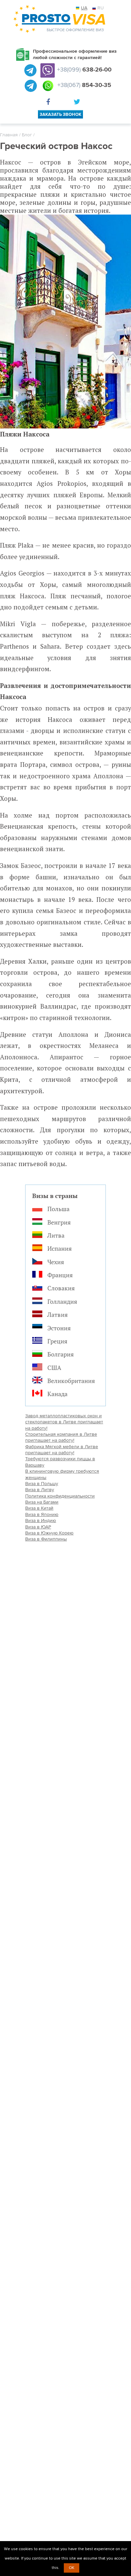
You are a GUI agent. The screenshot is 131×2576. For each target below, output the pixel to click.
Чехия (56, 1262)
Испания (60, 1248)
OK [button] (72, 2568)
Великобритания (71, 1381)
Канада (57, 1394)
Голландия (62, 1301)
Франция (60, 1275)
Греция (57, 1341)
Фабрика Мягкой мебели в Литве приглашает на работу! (62, 1450)
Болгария (61, 1354)
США (54, 1368)
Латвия (58, 1315)
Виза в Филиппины (46, 1539)
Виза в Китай (39, 1508)
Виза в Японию (42, 1514)
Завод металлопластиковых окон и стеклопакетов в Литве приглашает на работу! (64, 1422)
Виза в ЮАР (38, 1527)
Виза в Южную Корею (49, 1533)
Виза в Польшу (42, 1484)
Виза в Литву (40, 1490)
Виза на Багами (42, 1502)
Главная (9, 135)
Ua (84, 8)
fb (50, 103)
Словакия (61, 1288)
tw (78, 103)
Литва (56, 1235)
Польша (58, 1209)
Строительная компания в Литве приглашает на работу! (61, 1437)
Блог (27, 135)
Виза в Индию (41, 1521)
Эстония (59, 1328)
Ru (101, 8)
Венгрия (59, 1222)
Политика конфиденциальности (60, 1496)
